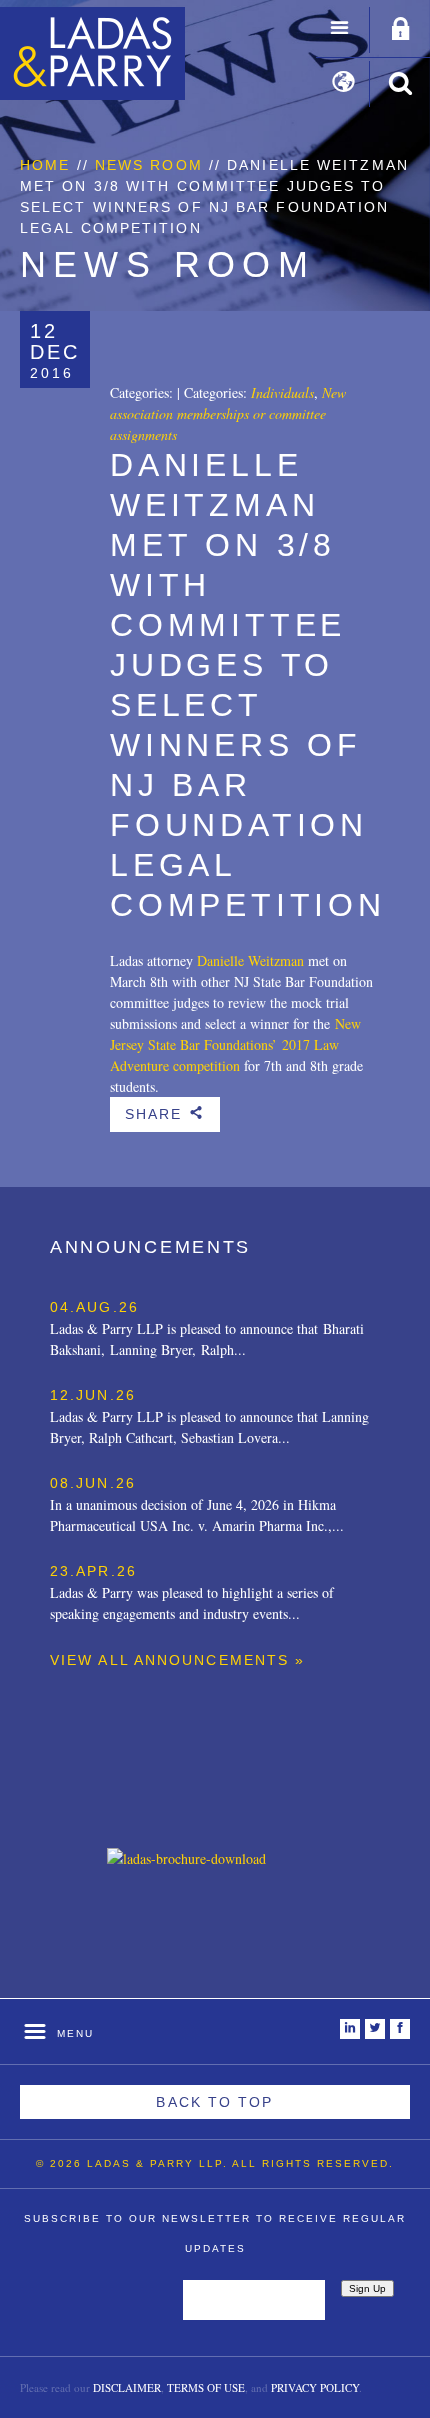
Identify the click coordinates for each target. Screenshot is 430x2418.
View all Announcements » (177, 1660)
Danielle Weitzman (250, 960)
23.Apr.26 (93, 1571)
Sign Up (367, 2288)
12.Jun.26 (93, 1395)
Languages (343, 84)
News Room (149, 165)
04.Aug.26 (94, 1307)
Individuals (282, 392)
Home (45, 165)
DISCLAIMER (127, 2387)
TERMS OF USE (206, 2387)
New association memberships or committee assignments (228, 413)
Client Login (401, 30)
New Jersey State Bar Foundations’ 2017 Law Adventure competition (235, 1044)
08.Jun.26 (93, 1483)
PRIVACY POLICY (315, 2387)
